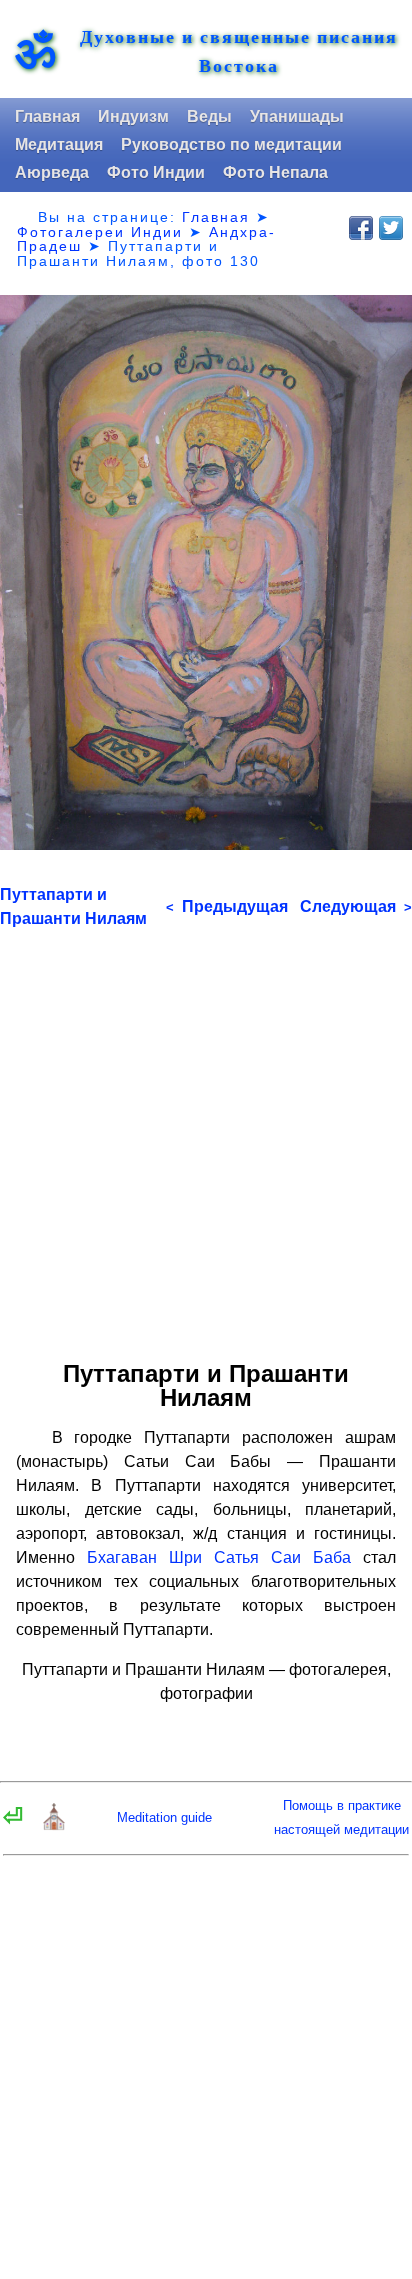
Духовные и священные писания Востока (239, 51)
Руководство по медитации (231, 144)
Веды (209, 116)
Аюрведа (52, 172)
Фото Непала (275, 172)
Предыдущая (227, 906)
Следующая (356, 906)
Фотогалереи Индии (100, 232)
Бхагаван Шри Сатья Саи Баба (219, 1557)
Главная (47, 116)
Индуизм (133, 116)
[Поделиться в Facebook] (361, 228)
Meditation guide (164, 1817)
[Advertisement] (206, 1137)
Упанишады (297, 116)
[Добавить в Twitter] (391, 228)
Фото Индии (156, 172)
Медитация (59, 144)
